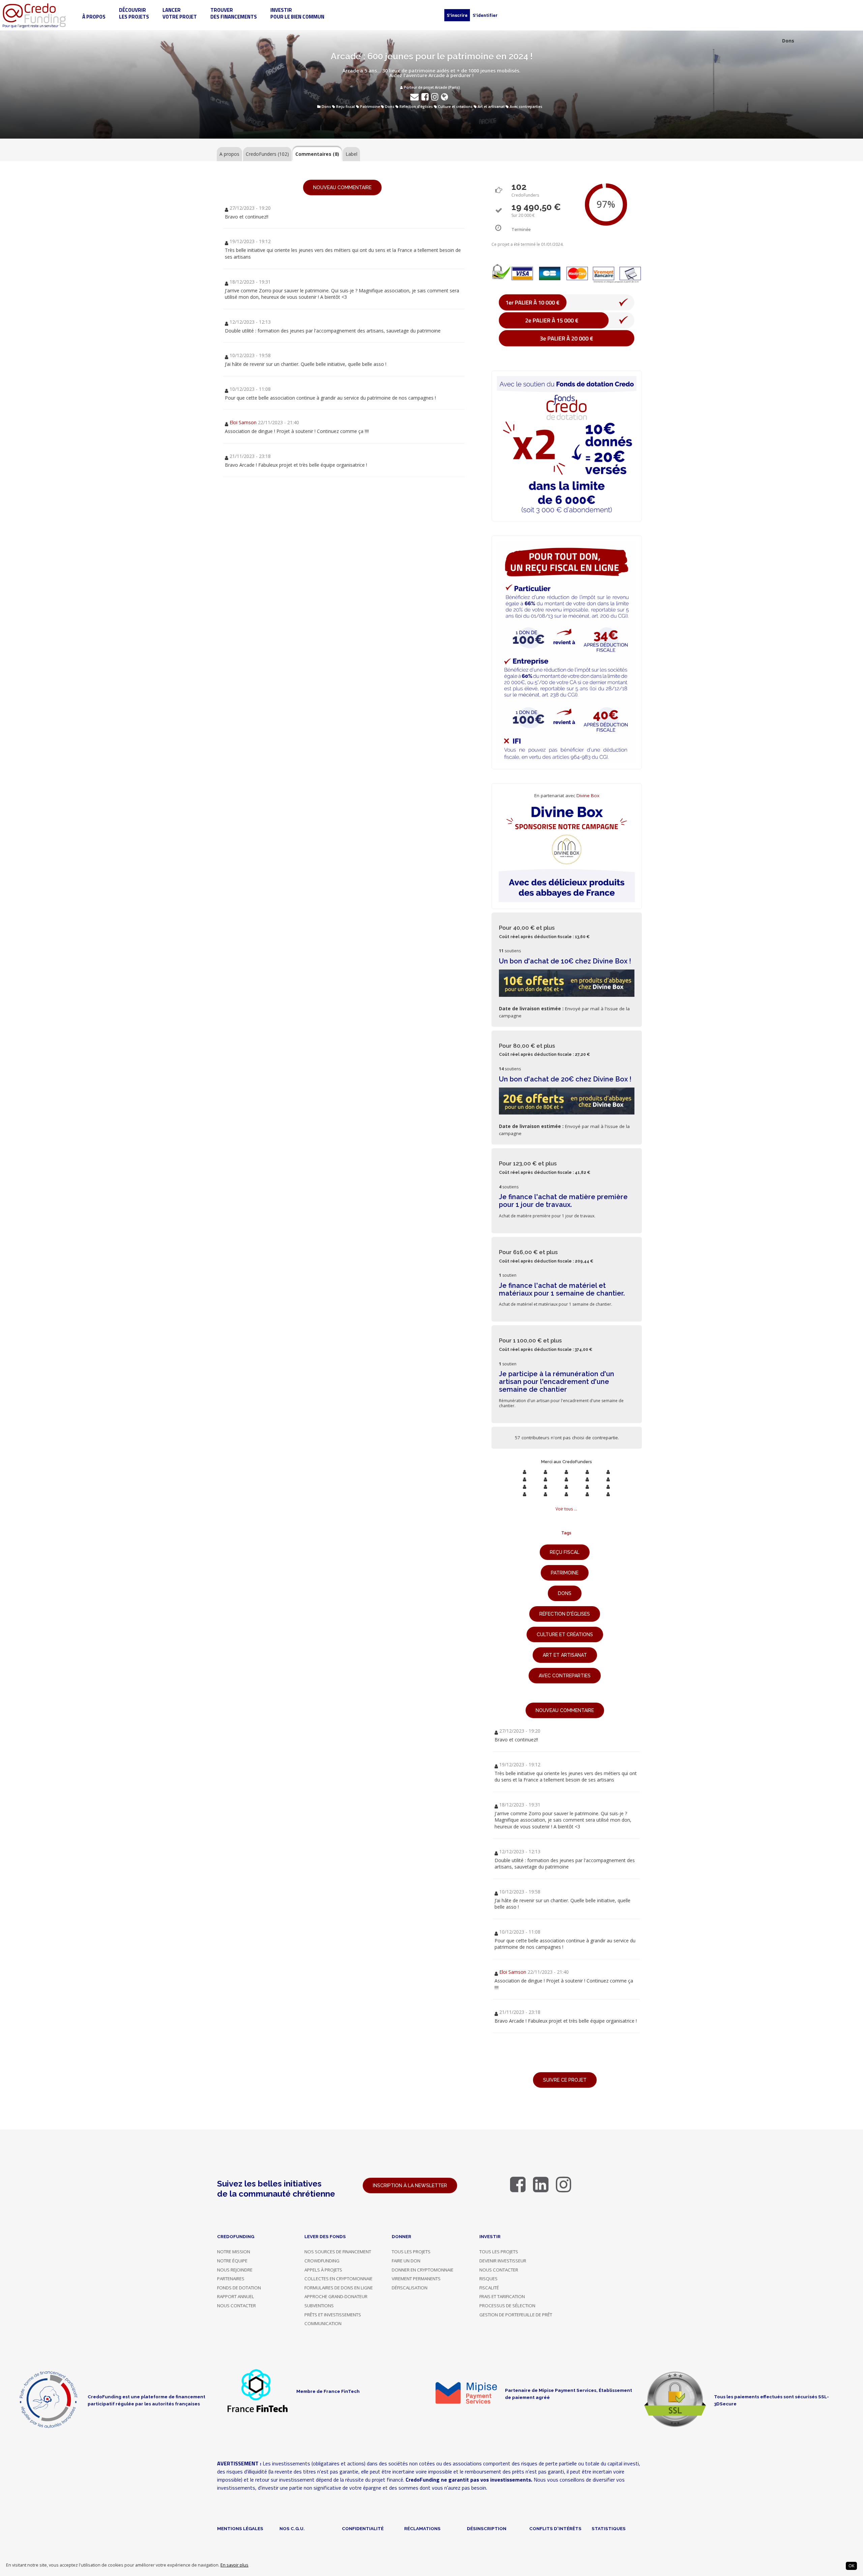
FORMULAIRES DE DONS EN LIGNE (339, 2288)
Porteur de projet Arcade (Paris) (431, 87)
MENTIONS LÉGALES (240, 2528)
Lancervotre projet (180, 13)
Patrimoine (370, 107)
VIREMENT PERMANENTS (416, 2279)
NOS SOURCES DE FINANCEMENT (338, 2252)
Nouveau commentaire (342, 187)
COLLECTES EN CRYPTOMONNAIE (338, 2279)
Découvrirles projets (134, 13)
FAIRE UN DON (406, 2261)
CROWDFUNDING (322, 2261)
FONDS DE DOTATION (239, 2288)
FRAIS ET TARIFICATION (502, 2296)
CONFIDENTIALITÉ (363, 2528)
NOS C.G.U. (292, 2528)
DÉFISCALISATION (410, 2288)
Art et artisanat (491, 107)
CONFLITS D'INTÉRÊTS (555, 2528)
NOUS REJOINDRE (235, 2270)
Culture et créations (455, 107)
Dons (326, 107)
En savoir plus (234, 2565)
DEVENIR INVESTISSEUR (503, 2261)
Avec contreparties (526, 107)
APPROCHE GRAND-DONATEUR (336, 2296)
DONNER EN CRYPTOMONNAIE (423, 2270)
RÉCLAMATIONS (422, 2528)
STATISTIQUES (609, 2528)
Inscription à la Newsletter (410, 2186)
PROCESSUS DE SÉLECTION (507, 2306)
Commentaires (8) (317, 154)
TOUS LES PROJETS (411, 2252)
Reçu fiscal (346, 107)
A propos (229, 154)
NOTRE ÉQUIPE (232, 2261)
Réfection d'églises (416, 107)
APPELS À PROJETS (323, 2270)
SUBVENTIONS (319, 2306)
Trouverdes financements (234, 13)
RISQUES (488, 2279)
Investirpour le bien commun (297, 13)
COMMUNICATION (323, 2323)
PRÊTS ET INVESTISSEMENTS (333, 2315)
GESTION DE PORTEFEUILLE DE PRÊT (516, 2315)
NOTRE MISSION (234, 2252)
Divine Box (588, 795)
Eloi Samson (243, 422)
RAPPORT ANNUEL (236, 2296)
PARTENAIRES (231, 2279)
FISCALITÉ (489, 2288)
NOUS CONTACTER (236, 2306)
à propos (94, 17)
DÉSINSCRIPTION (487, 2528)
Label (351, 154)
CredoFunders (267, 154)
